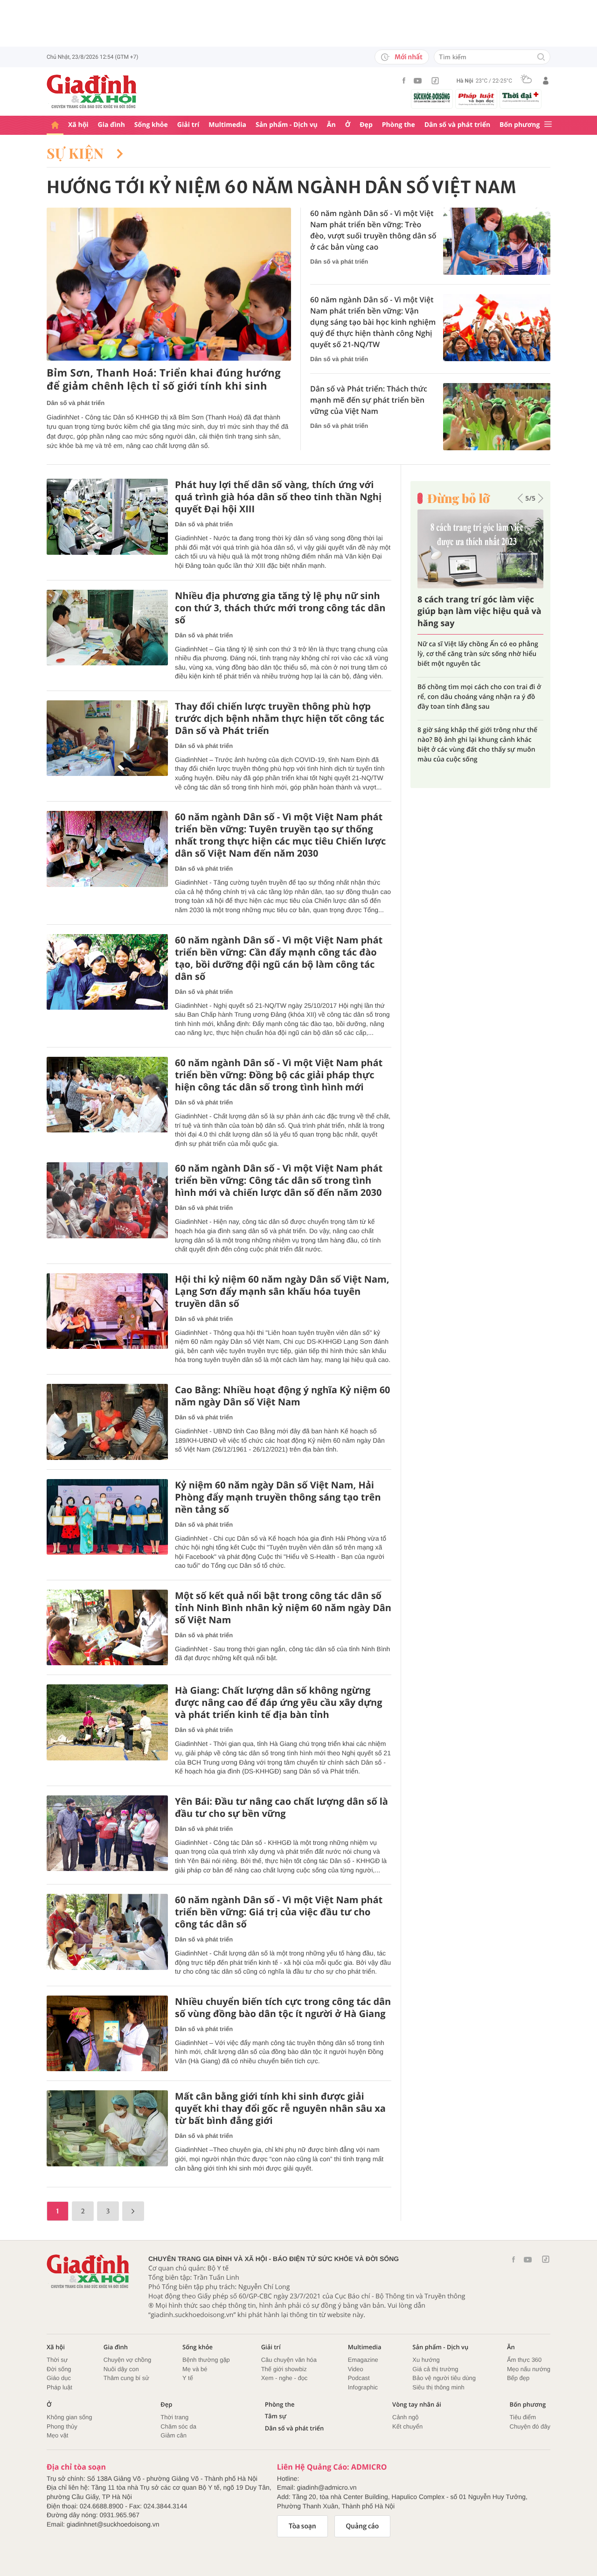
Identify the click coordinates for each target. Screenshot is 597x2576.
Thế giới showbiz (284, 2369)
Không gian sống (69, 2417)
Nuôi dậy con (121, 2369)
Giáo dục (59, 2378)
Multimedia (227, 125)
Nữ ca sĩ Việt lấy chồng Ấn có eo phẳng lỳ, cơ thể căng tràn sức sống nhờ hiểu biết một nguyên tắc (478, 653)
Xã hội (78, 125)
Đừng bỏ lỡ (458, 498)
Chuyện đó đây (530, 2426)
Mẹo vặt (57, 2435)
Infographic (363, 2387)
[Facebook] (404, 80)
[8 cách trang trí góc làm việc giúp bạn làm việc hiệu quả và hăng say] (480, 549)
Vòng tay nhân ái (417, 2405)
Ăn (331, 125)
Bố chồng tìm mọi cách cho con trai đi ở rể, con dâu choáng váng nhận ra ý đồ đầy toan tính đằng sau (479, 696)
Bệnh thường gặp (206, 2360)
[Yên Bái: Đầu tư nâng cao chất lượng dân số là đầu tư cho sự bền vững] (107, 1833)
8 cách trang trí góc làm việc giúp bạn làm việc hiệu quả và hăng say (479, 611)
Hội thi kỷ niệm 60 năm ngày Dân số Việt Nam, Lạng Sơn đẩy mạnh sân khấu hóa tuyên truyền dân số (282, 1291)
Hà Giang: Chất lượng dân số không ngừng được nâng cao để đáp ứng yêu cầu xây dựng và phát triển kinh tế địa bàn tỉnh (279, 1703)
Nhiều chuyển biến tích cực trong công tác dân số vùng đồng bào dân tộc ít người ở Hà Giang (283, 2008)
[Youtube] (418, 81)
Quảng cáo (363, 2526)
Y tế (188, 2378)
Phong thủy (62, 2426)
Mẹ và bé (195, 2369)
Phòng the (399, 125)
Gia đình (111, 125)
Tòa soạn (302, 2526)
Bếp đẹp (518, 2378)
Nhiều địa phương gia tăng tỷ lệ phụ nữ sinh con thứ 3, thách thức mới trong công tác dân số (280, 608)
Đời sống (59, 2369)
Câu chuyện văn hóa (289, 2360)
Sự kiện (77, 153)
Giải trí (188, 125)
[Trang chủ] (55, 125)
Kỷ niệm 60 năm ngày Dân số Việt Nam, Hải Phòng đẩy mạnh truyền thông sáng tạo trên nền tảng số (278, 1497)
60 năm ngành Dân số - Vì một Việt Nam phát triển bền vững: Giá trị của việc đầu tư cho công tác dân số (279, 1912)
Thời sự (57, 2360)
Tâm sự (276, 2416)
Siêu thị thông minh (438, 2387)
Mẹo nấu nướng (529, 2369)
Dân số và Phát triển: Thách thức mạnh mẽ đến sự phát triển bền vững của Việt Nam (369, 400)
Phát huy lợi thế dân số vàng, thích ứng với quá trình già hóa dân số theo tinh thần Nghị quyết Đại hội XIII (278, 497)
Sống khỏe (151, 125)
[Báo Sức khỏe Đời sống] (432, 97)
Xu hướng (426, 2360)
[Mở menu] (548, 125)
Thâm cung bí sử (126, 2378)
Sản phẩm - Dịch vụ (287, 125)
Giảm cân (174, 2435)
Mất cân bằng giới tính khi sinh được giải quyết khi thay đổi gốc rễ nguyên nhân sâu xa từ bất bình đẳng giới (280, 2108)
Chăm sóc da (178, 2426)
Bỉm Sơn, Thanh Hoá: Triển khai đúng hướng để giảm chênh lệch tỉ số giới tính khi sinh (164, 380)
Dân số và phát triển (457, 125)
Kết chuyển (407, 2426)
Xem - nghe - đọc (285, 2378)
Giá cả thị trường (435, 2369)
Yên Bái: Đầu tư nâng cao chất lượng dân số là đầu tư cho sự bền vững (281, 1808)
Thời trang (174, 2417)
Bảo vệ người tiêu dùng (444, 2378)
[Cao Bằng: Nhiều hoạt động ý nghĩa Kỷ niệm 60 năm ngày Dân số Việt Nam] (107, 1422)
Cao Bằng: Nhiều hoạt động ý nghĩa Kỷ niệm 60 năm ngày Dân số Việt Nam (283, 1396)
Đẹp (366, 125)
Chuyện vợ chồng (127, 2360)
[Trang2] (133, 2211)
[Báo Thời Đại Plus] (521, 97)
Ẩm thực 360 (524, 2360)
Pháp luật (59, 2387)
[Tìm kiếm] (541, 58)
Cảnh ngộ (405, 2417)
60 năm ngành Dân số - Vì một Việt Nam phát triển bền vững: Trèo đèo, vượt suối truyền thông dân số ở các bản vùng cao (373, 230)
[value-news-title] (169, 284)
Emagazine (363, 2360)
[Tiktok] (435, 81)
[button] (520, 498)
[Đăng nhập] (546, 81)
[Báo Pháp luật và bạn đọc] (476, 99)
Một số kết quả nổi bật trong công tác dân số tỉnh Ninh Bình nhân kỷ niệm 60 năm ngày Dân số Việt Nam (283, 1608)
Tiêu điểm (523, 2417)
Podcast (359, 2378)
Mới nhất (409, 57)
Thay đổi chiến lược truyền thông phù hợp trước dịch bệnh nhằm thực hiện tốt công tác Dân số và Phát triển (280, 719)
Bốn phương (520, 125)
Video (356, 2369)
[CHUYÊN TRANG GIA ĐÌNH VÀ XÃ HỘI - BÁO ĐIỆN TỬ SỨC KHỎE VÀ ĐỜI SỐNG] (92, 91)
